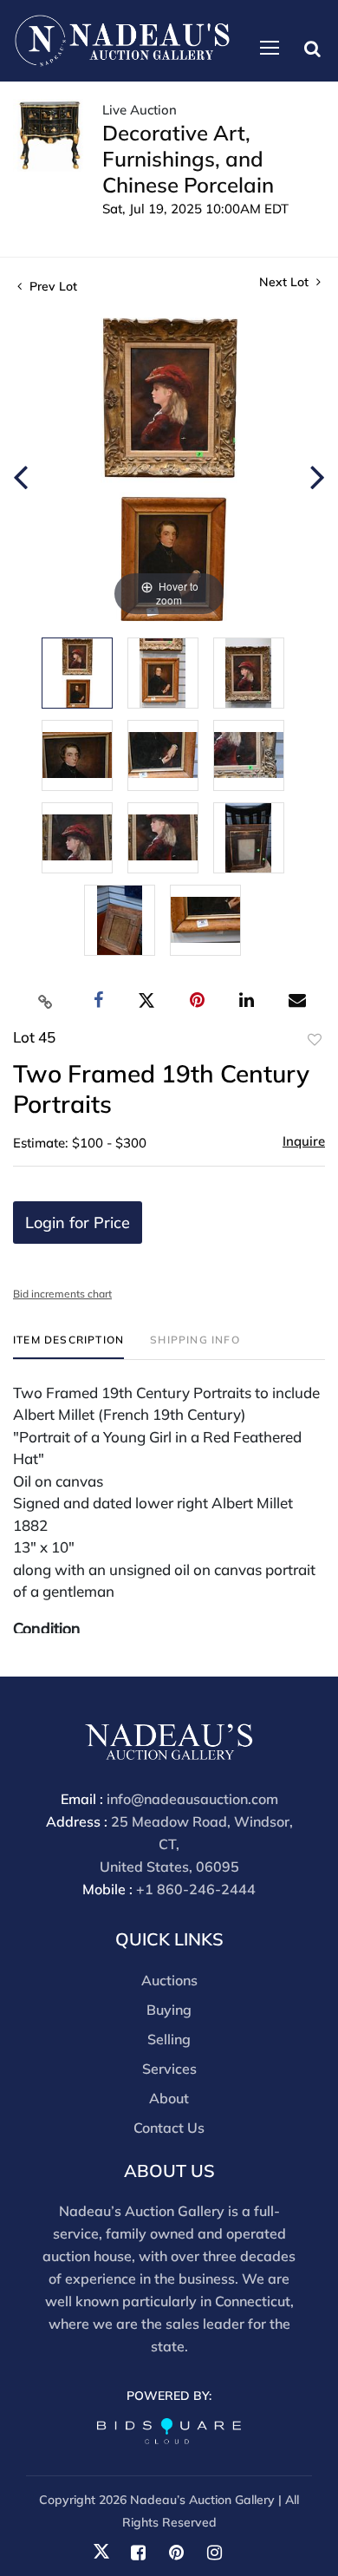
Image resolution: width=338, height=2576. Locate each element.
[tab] (68, 1347)
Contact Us (169, 2128)
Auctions (169, 1980)
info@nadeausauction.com (192, 1799)
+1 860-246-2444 (196, 1889)
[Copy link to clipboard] (46, 1001)
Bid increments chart (62, 1294)
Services (169, 2069)
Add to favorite (315, 1040)
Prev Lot (52, 286)
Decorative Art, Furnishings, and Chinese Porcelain (188, 159)
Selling (169, 2039)
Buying (169, 2010)
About (169, 2098)
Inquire (304, 1141)
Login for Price (78, 1223)
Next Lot (286, 282)
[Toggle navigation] (270, 48)
